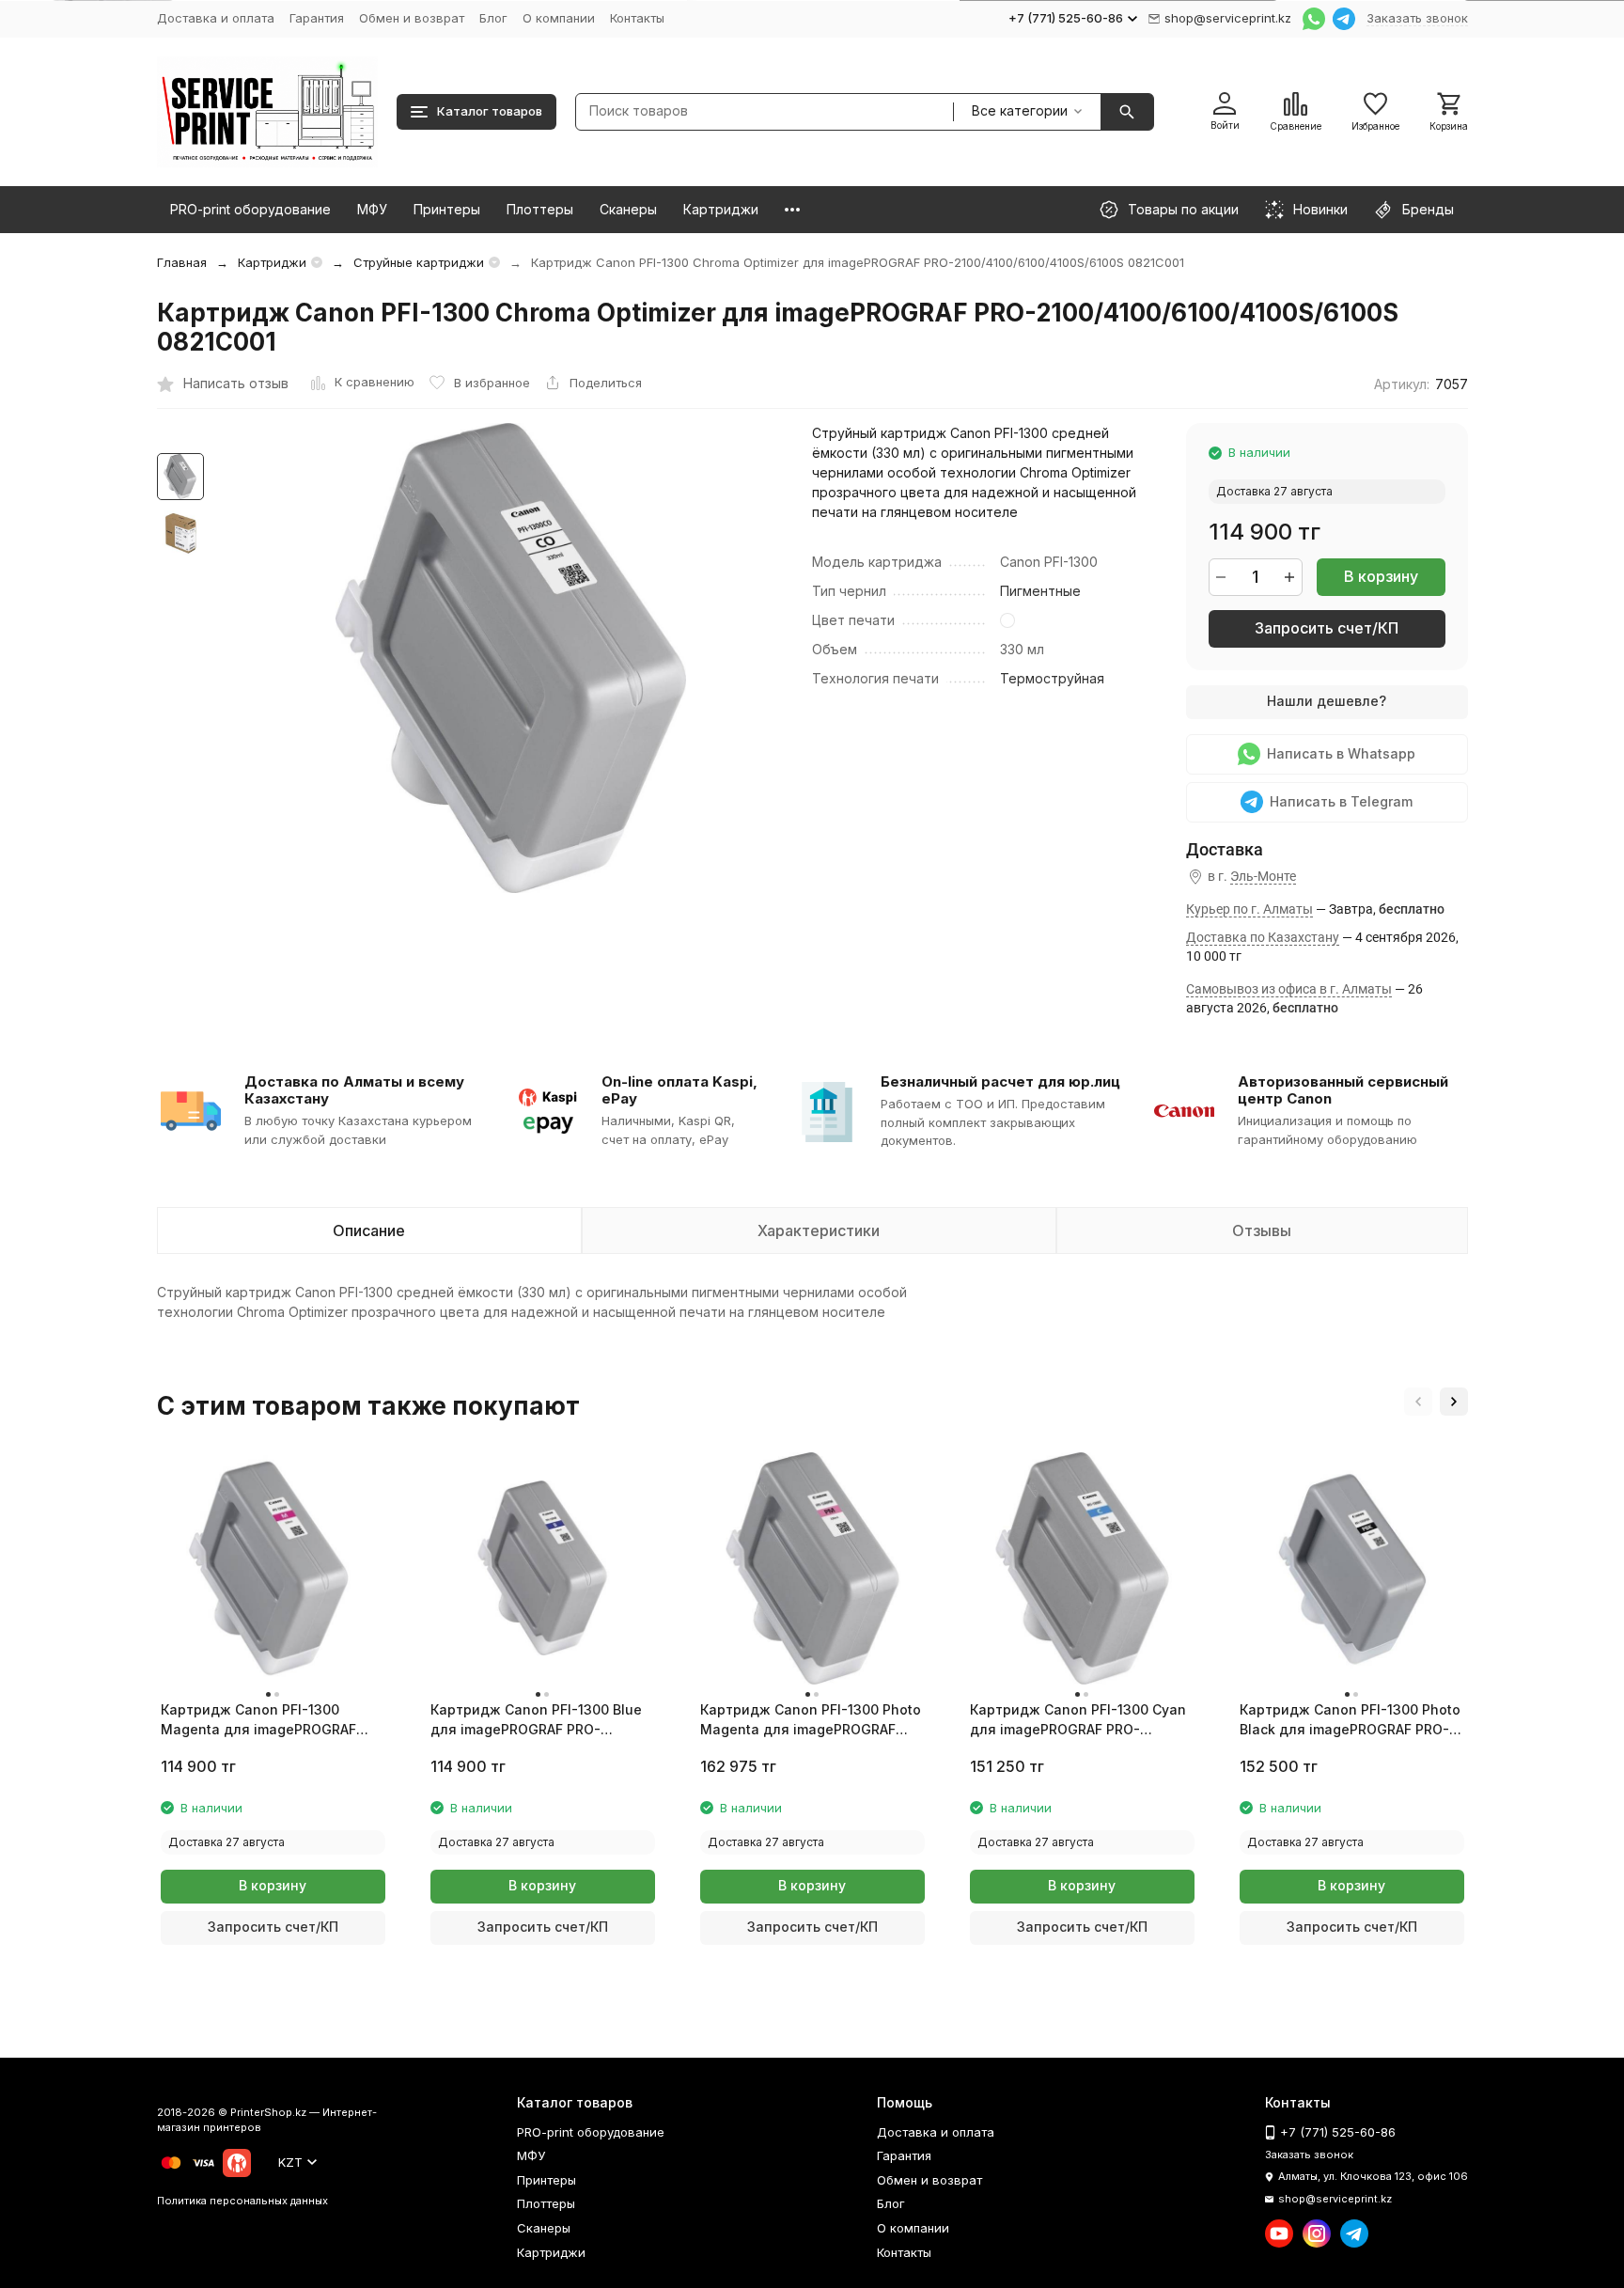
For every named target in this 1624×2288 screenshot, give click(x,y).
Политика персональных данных (242, 2201)
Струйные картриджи (419, 262)
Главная (182, 262)
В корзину (1381, 576)
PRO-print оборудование (250, 209)
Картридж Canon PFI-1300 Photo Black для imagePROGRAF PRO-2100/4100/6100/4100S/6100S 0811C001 (1350, 1720)
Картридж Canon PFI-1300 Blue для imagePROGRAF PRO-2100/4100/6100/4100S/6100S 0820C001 (536, 1720)
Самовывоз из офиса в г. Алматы (1289, 989)
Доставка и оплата (216, 18)
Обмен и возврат (412, 18)
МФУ (372, 209)
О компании (559, 18)
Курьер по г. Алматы (1249, 909)
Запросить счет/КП (1327, 628)
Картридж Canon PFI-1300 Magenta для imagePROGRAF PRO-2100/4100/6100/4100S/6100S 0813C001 (258, 1720)
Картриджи (721, 209)
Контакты (637, 18)
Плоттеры (540, 209)
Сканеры (628, 209)
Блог (493, 18)
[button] (1418, 1402)
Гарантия (317, 18)
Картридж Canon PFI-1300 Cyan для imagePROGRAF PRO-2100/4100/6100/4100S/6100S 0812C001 (1078, 1720)
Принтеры (447, 209)
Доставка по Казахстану (1263, 937)
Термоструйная (1052, 678)
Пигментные (1040, 591)
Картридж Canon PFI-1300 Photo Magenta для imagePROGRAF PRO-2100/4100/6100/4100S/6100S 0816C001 (811, 1720)
